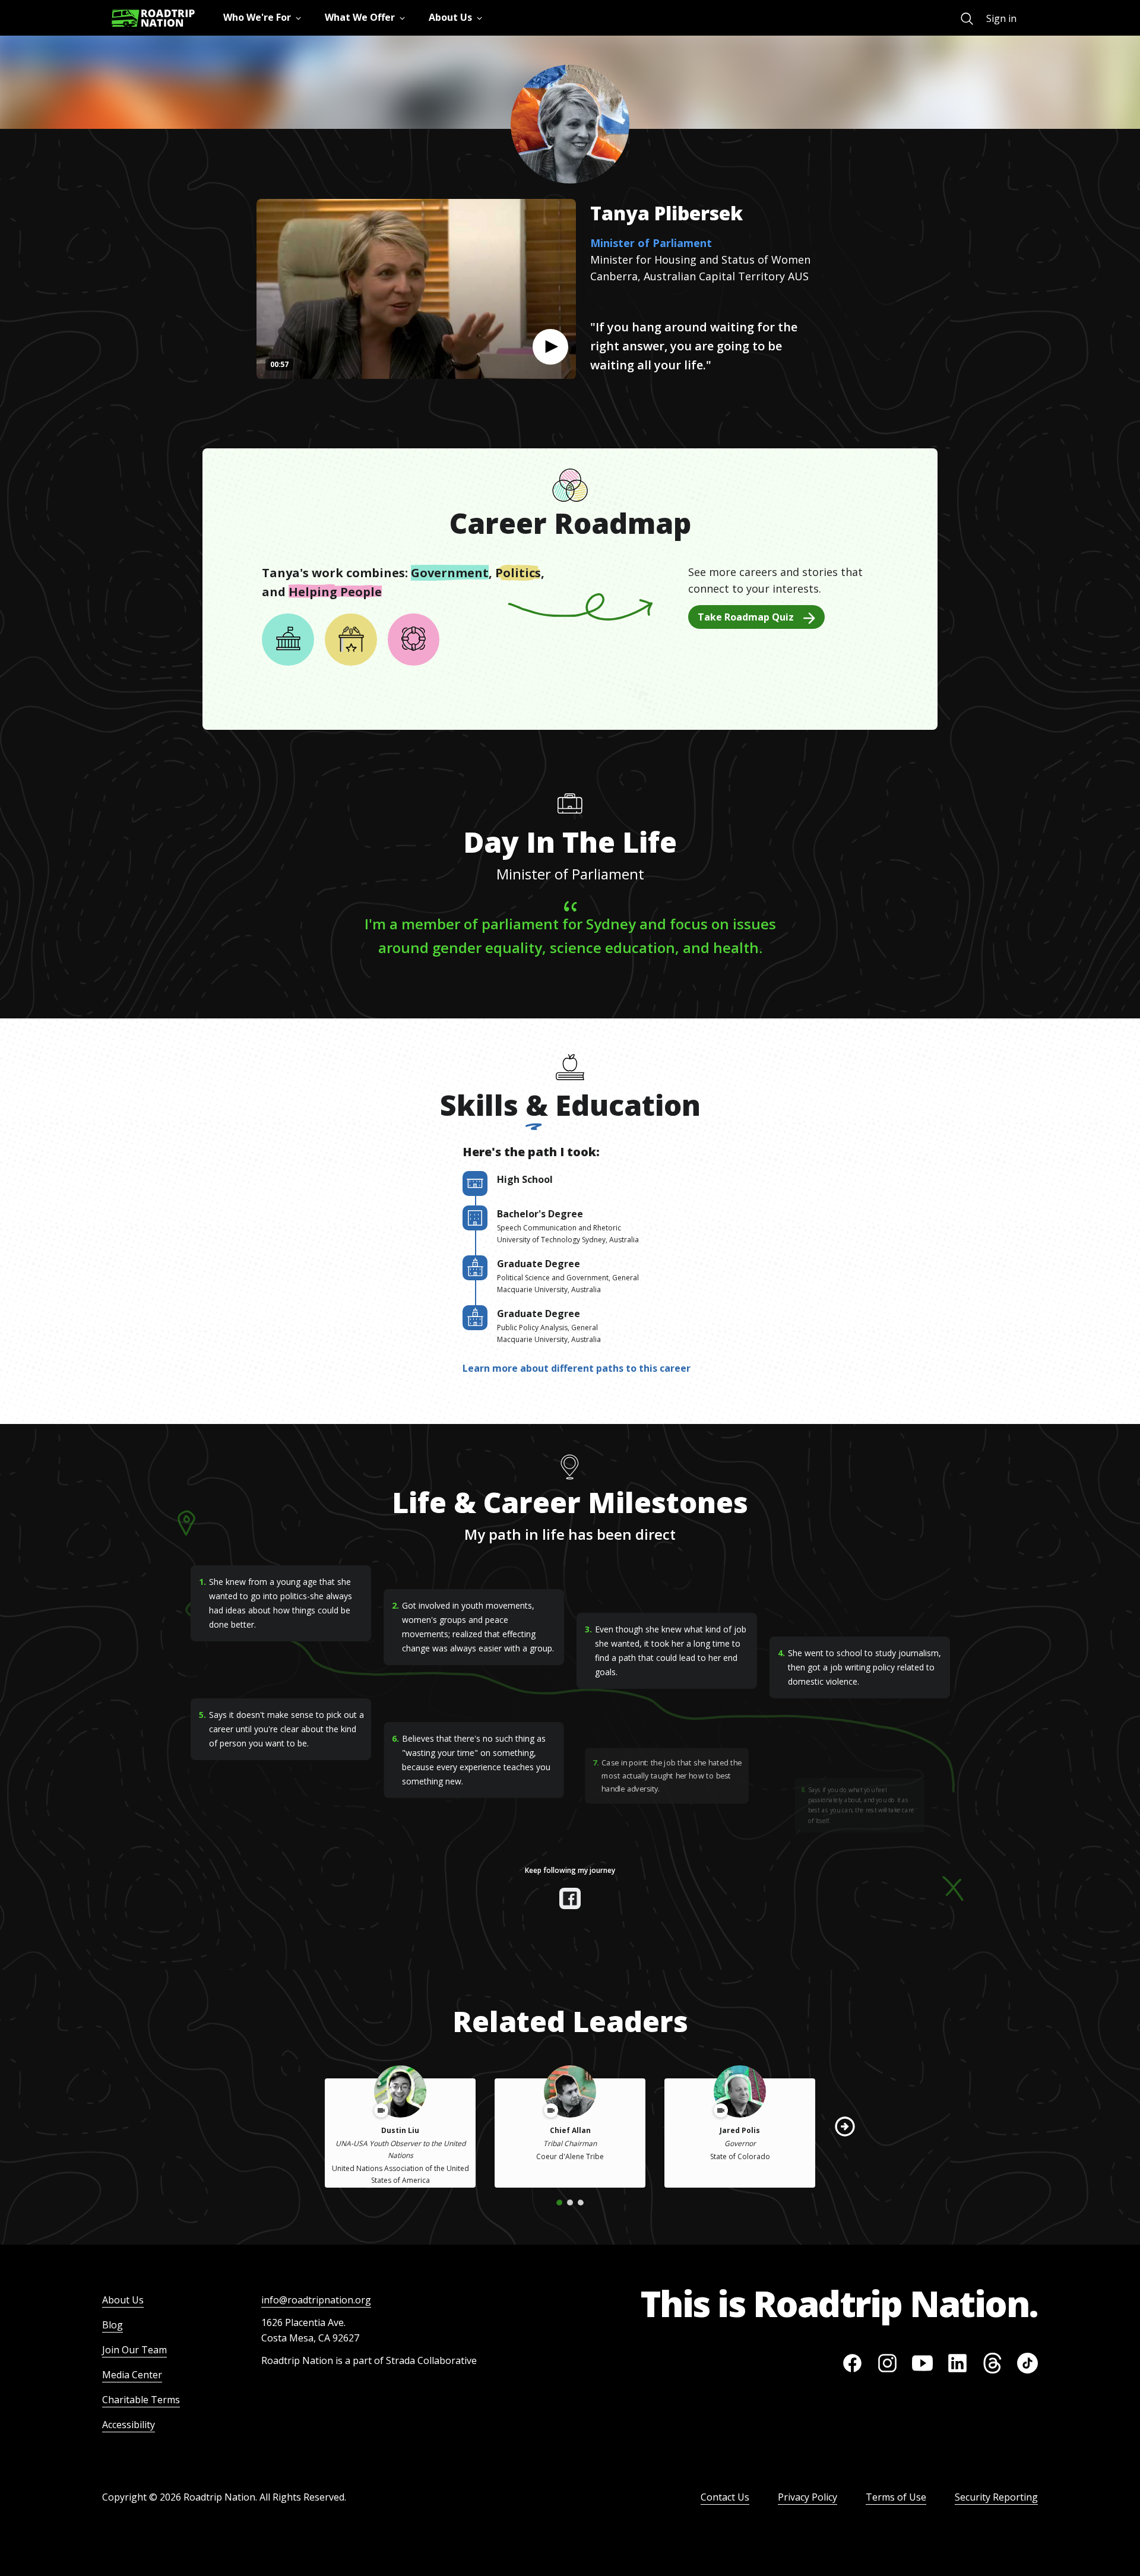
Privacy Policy (807, 2497)
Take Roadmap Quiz (746, 617)
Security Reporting (996, 2497)
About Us (123, 2300)
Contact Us (725, 2497)
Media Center (132, 2375)
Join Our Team (134, 2350)
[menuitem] (967, 19)
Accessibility (129, 2425)
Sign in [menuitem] (1001, 18)
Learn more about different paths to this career (577, 1368)
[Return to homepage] (153, 18)
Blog (113, 2325)
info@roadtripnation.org (316, 2300)
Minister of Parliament (651, 243)
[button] (550, 347)
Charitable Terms (141, 2400)
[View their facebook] (570, 1898)
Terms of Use (896, 2497)
